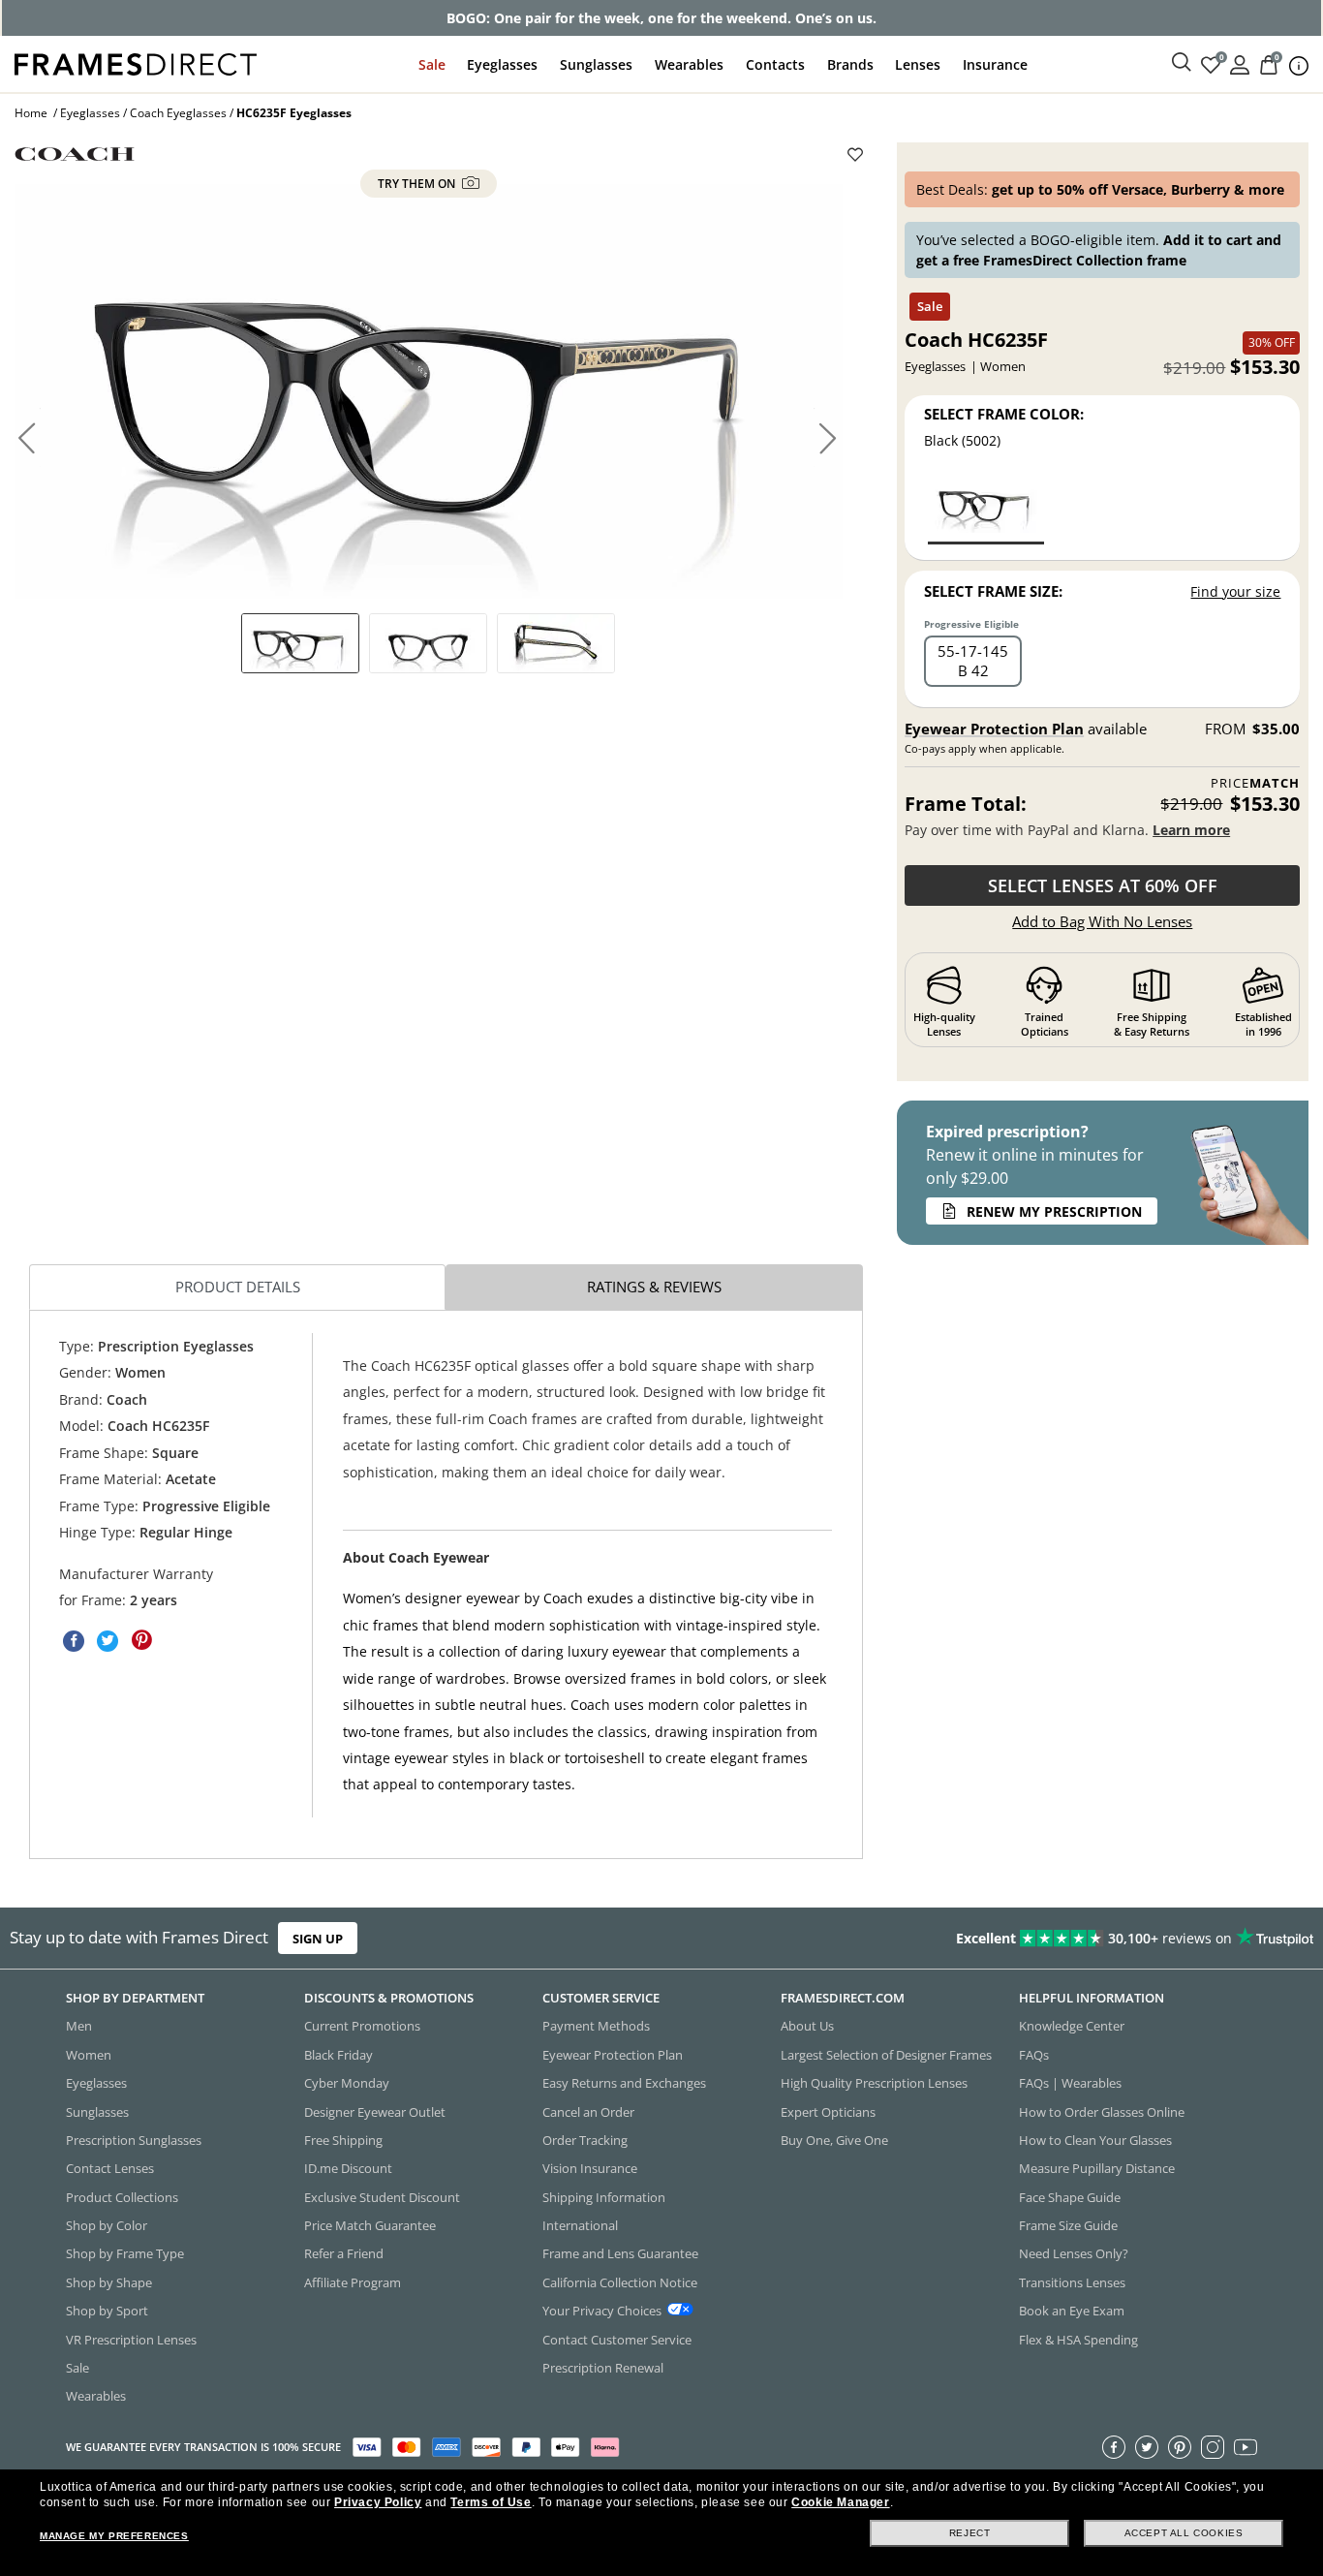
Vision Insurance (590, 2169)
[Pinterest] (1180, 2447)
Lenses (918, 64)
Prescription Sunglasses (134, 2140)
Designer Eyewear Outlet (375, 2112)
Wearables (689, 64)
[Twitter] (1147, 2447)
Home (31, 113)
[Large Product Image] (429, 391)
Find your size (1235, 591)
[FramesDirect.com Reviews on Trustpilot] (1042, 1939)
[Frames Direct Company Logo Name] (136, 62)
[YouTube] (1246, 2447)
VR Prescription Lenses (131, 2340)
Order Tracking (585, 2140)
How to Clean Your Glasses (1095, 2140)
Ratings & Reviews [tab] (654, 1287)
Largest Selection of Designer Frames (886, 2055)
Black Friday (338, 2055)
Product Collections (122, 2197)
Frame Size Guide (1068, 2225)
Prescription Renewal (603, 2368)
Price (1255, 783)
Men (79, 2027)
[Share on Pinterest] (141, 1640)
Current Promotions (362, 2027)
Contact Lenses (110, 2169)
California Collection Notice (620, 2282)
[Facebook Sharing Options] (74, 1640)
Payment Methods (596, 2027)
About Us (807, 2027)
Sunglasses (596, 64)
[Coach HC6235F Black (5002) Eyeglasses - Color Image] (986, 508)
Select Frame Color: (1004, 414)
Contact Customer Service (617, 2340)
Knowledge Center (1072, 2027)
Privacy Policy (378, 2502)
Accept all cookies (1184, 2533)
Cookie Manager (840, 2502)
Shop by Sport (107, 2311)
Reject (970, 2533)
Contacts (775, 64)
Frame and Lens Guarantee (620, 2254)
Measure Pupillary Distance (1097, 2169)
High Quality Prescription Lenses (874, 2083)
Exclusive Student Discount (382, 2197)
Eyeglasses (502, 64)
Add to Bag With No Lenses (1102, 921)
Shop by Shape (109, 2282)
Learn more (1191, 830)
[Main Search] (1182, 63)
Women (89, 2055)
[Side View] (556, 643)
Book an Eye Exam (1072, 2311)
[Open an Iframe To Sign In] (1240, 63)
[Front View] (428, 643)
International (580, 2225)
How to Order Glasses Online (1102, 2112)
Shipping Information (604, 2197)
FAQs (1034, 2055)
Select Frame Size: (993, 591)
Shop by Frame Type (125, 2254)
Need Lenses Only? (1074, 2254)
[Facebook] (1114, 2447)
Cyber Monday (347, 2083)
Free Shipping (343, 2140)
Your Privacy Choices (602, 2311)
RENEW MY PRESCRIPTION (1054, 1211)
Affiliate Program (353, 2282)
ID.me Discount (348, 2169)
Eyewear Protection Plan (994, 729)
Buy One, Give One (834, 2140)
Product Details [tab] (238, 1287)
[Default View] (300, 643)
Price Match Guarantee (370, 2225)
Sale (432, 64)
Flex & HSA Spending (1078, 2340)
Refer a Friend (344, 2254)
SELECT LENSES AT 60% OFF (1103, 885)
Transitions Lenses (1072, 2282)
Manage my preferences (114, 2536)
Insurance (995, 64)
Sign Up (318, 1939)
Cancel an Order (588, 2112)
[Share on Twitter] (108, 1640)
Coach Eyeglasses (178, 113)
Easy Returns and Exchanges (624, 2083)
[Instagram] (1213, 2447)
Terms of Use (491, 2502)
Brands (850, 64)
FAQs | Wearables (1070, 2083)
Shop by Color (107, 2225)
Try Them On (418, 184)
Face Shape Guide (1070, 2197)
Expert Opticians (828, 2112)
